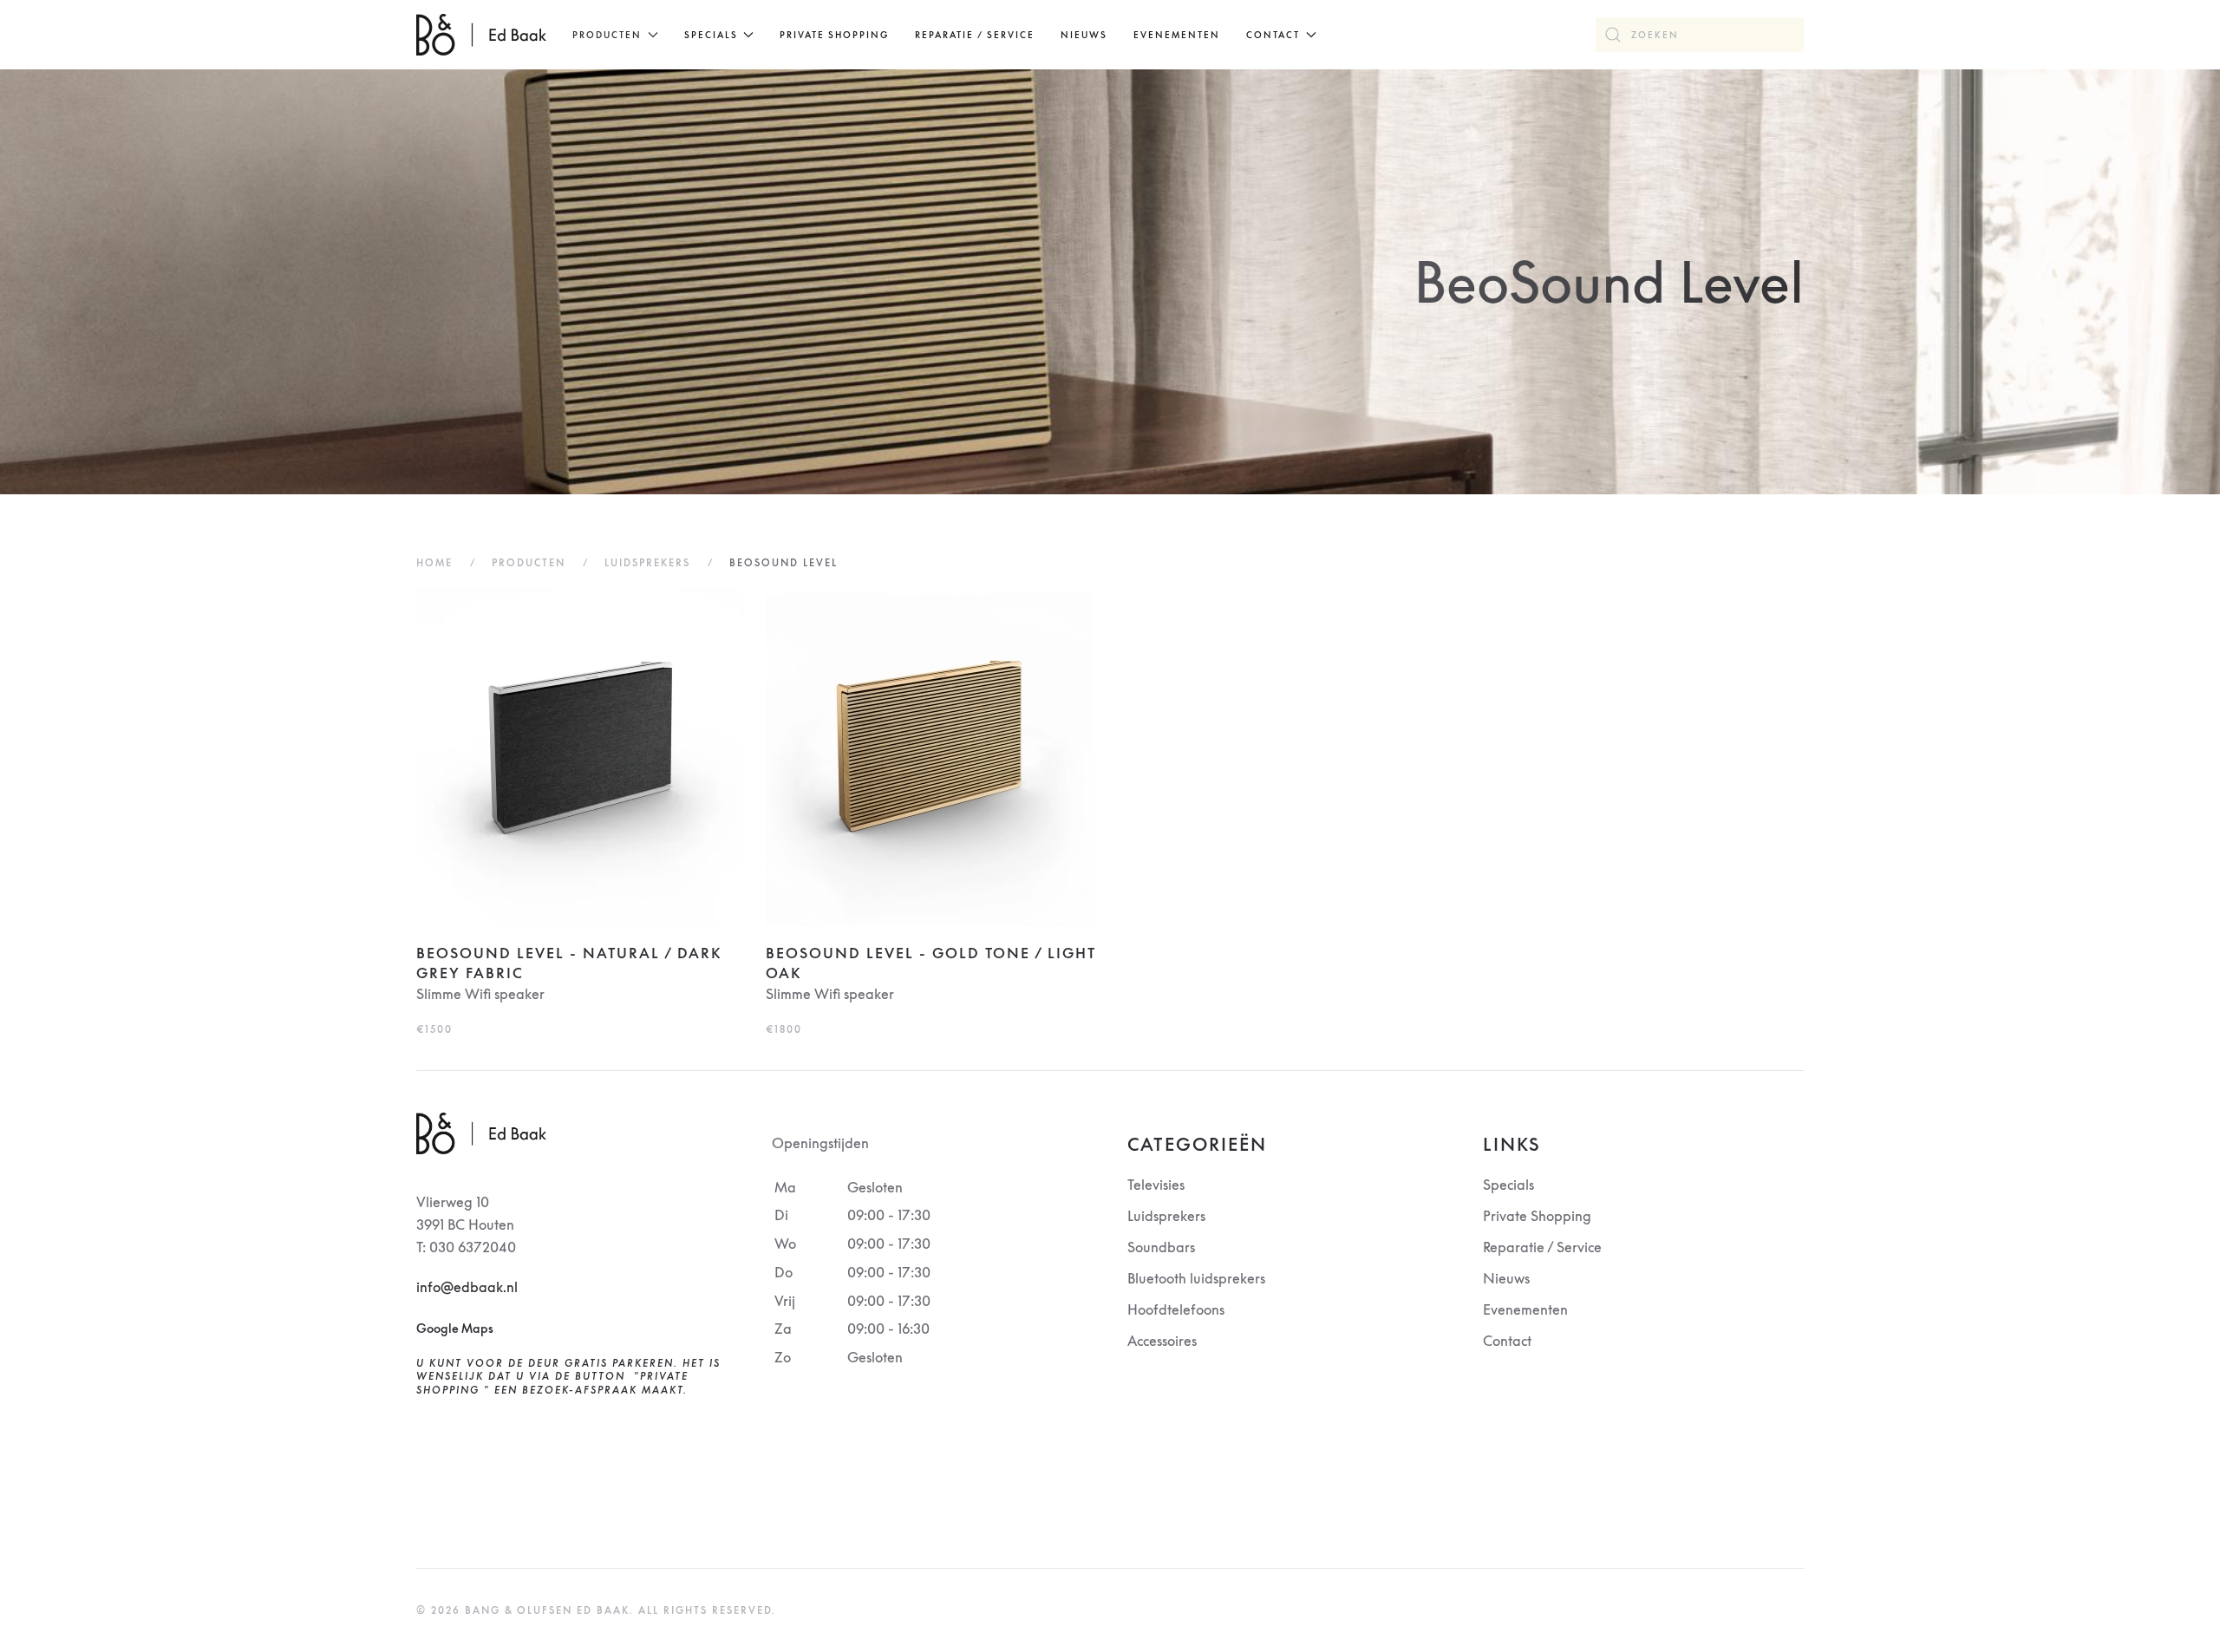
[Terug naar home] (481, 35)
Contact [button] (1273, 35)
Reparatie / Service (975, 35)
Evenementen (1177, 35)
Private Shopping (834, 35)
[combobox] (1700, 35)
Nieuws (1084, 35)
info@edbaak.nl (467, 1287)
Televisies (1156, 1185)
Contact (1507, 1341)
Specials (1508, 1185)
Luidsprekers (1166, 1216)
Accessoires (1162, 1341)
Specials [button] (711, 35)
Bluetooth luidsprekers (1196, 1278)
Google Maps (455, 1328)
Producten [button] (607, 35)
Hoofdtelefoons (1176, 1309)
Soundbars (1161, 1247)
